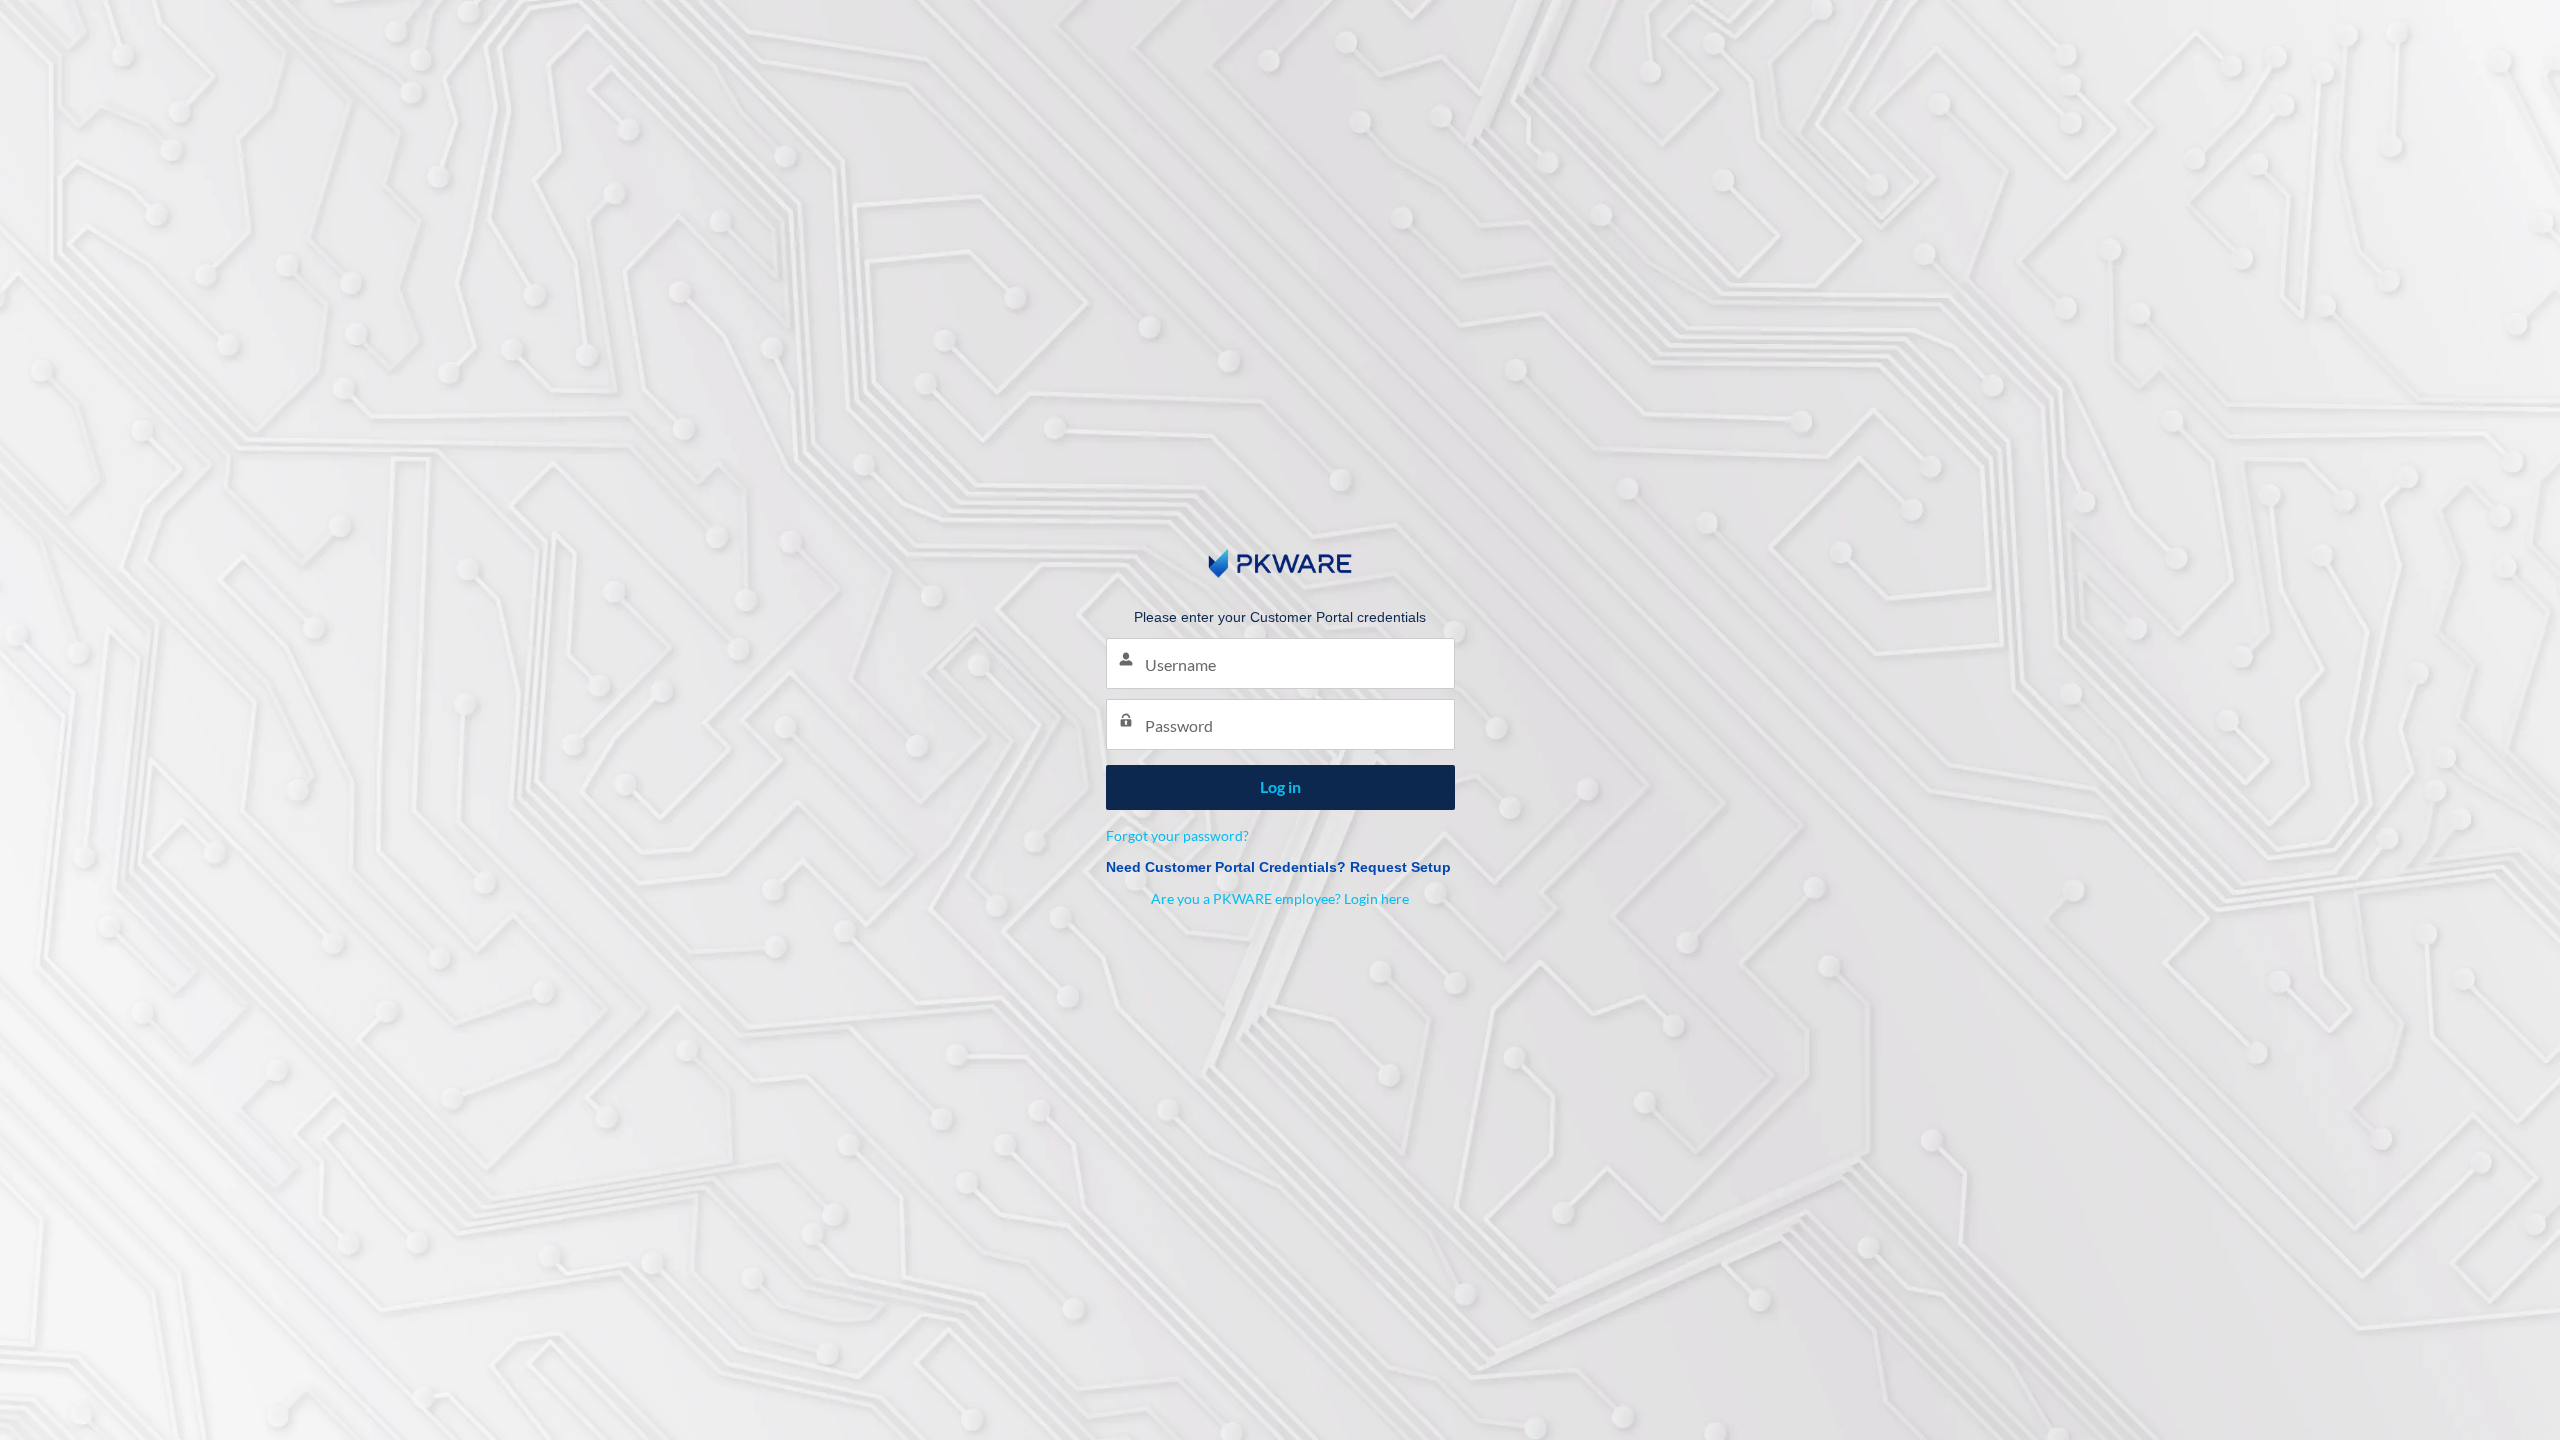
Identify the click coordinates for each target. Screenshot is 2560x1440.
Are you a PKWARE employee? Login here (1280, 898)
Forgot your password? (1177, 835)
